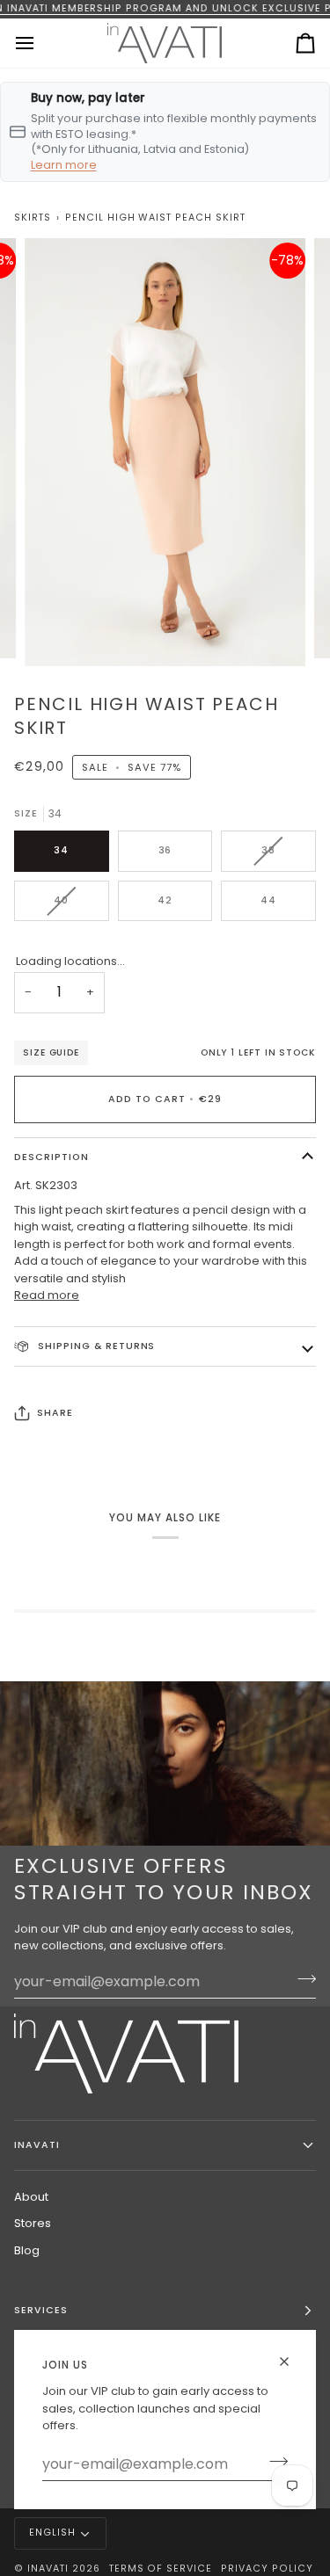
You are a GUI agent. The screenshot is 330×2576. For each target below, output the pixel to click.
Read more (47, 1295)
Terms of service (161, 2569)
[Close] (292, 2362)
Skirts (33, 218)
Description (51, 1157)
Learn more (64, 165)
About (31, 2197)
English (52, 2532)
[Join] (273, 2462)
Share (55, 1413)
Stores (33, 2223)
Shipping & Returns (95, 1346)
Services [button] (41, 2310)
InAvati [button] (37, 2145)
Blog (27, 2250)
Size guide (51, 1052)
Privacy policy (267, 2569)
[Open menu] (40, 43)
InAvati (48, 2569)
